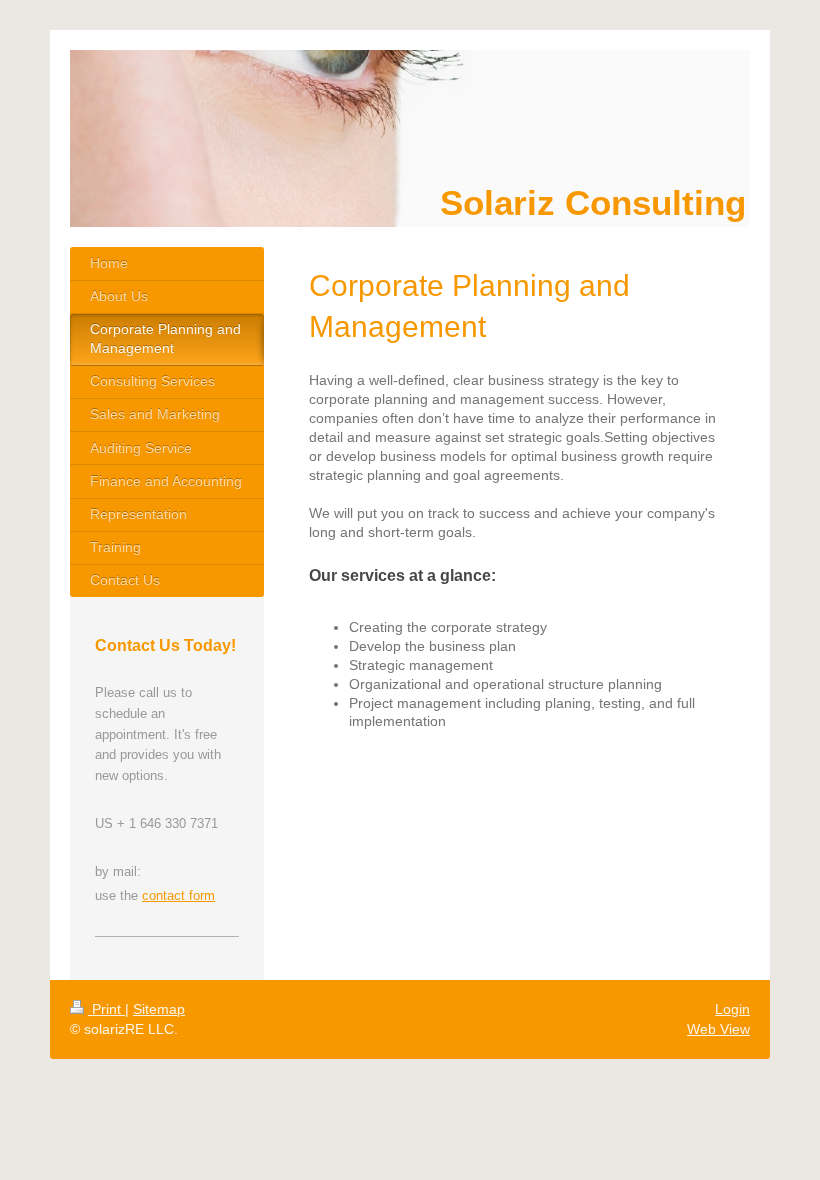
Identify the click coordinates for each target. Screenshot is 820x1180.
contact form (178, 895)
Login (732, 1009)
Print (106, 1009)
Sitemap (159, 1009)
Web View (718, 1029)
